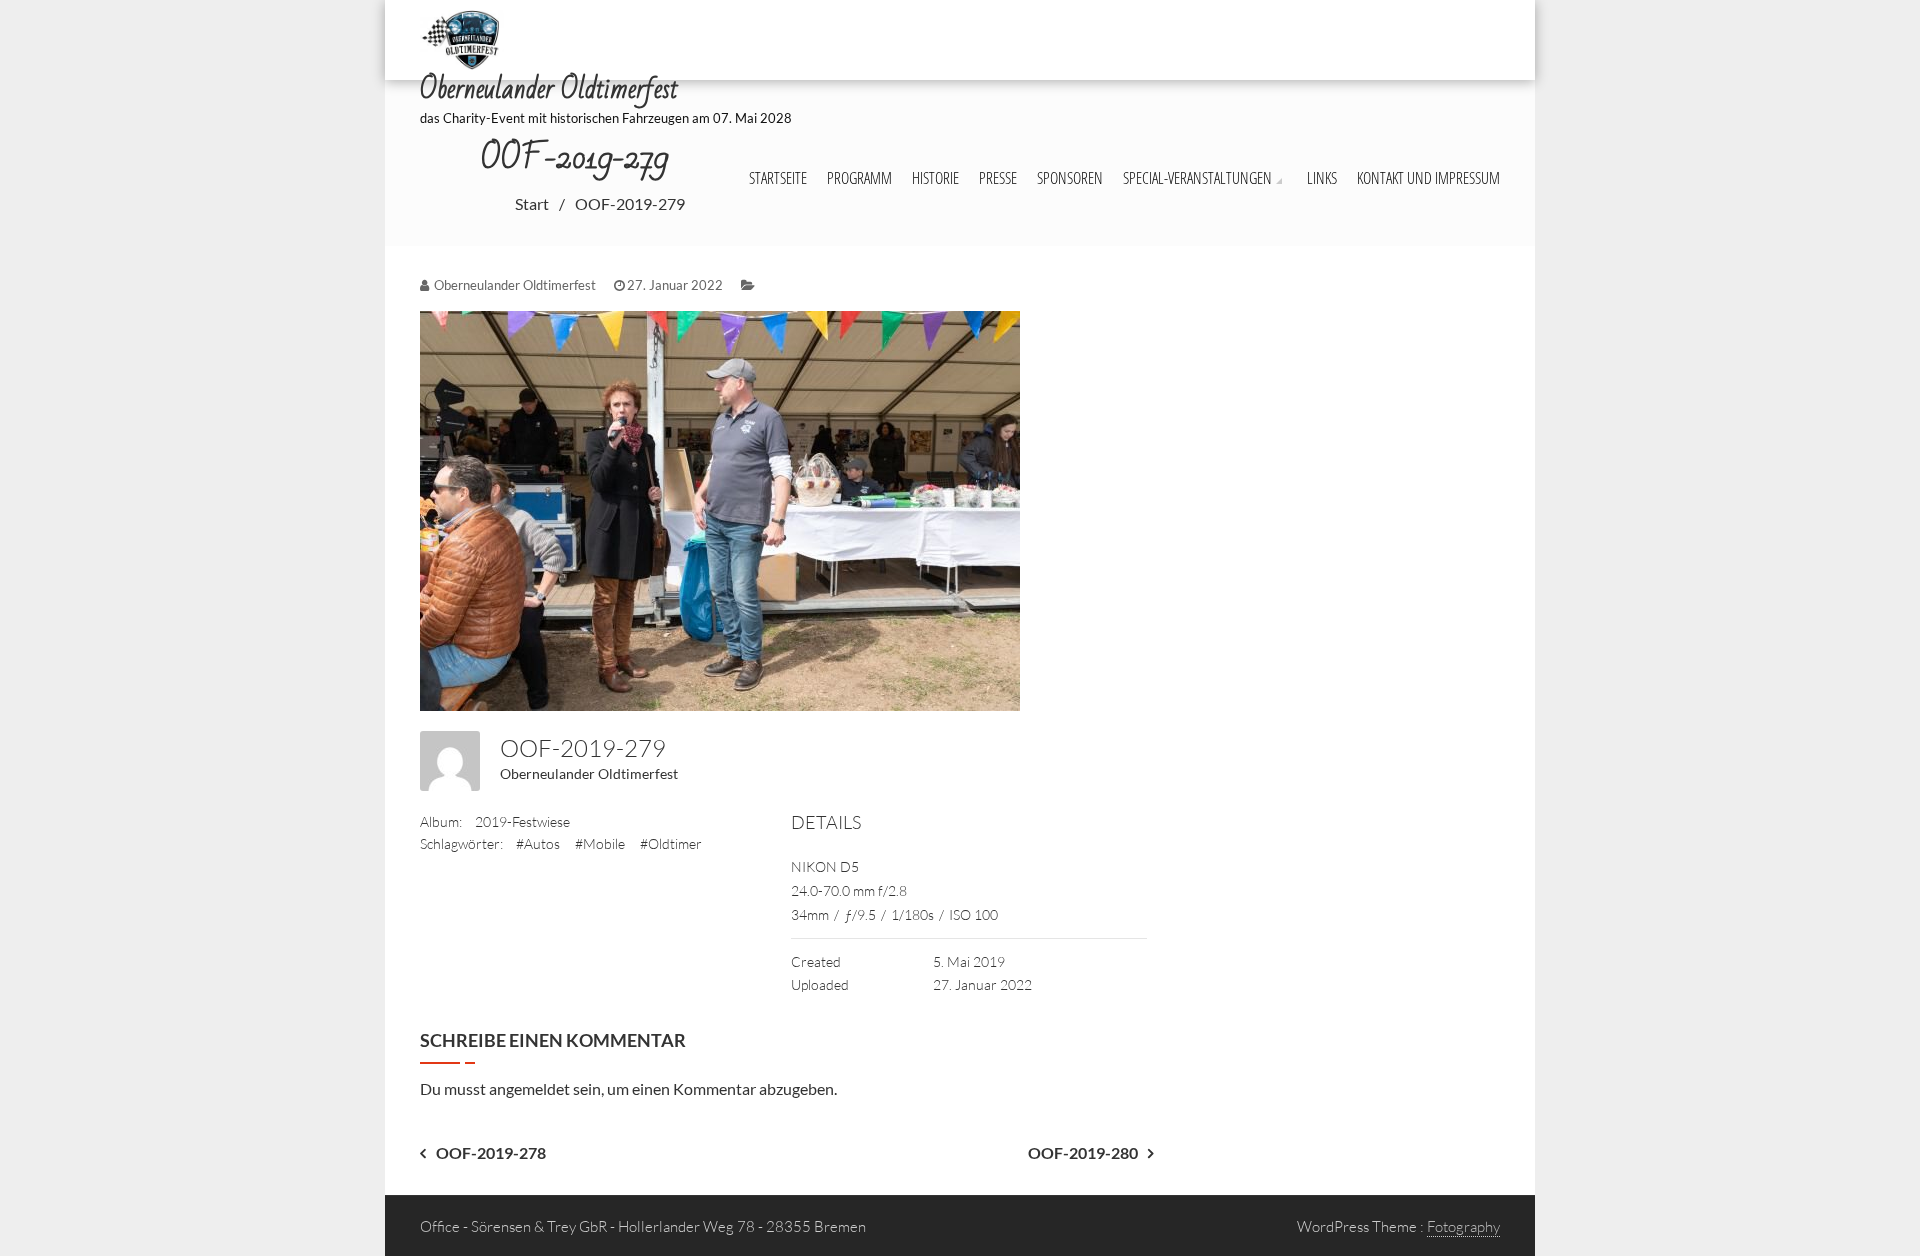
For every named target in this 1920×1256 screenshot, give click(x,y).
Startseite (778, 178)
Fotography (1463, 1226)
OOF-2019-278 (491, 1152)
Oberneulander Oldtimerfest (589, 773)
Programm (859, 178)
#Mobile (600, 843)
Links (1322, 178)
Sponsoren (1070, 178)
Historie (935, 178)
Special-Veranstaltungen (1197, 178)
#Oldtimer (671, 843)
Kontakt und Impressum (1428, 178)
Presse (998, 178)
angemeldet (529, 1088)
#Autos (538, 843)
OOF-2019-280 (1083, 1152)
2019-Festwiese (522, 821)
